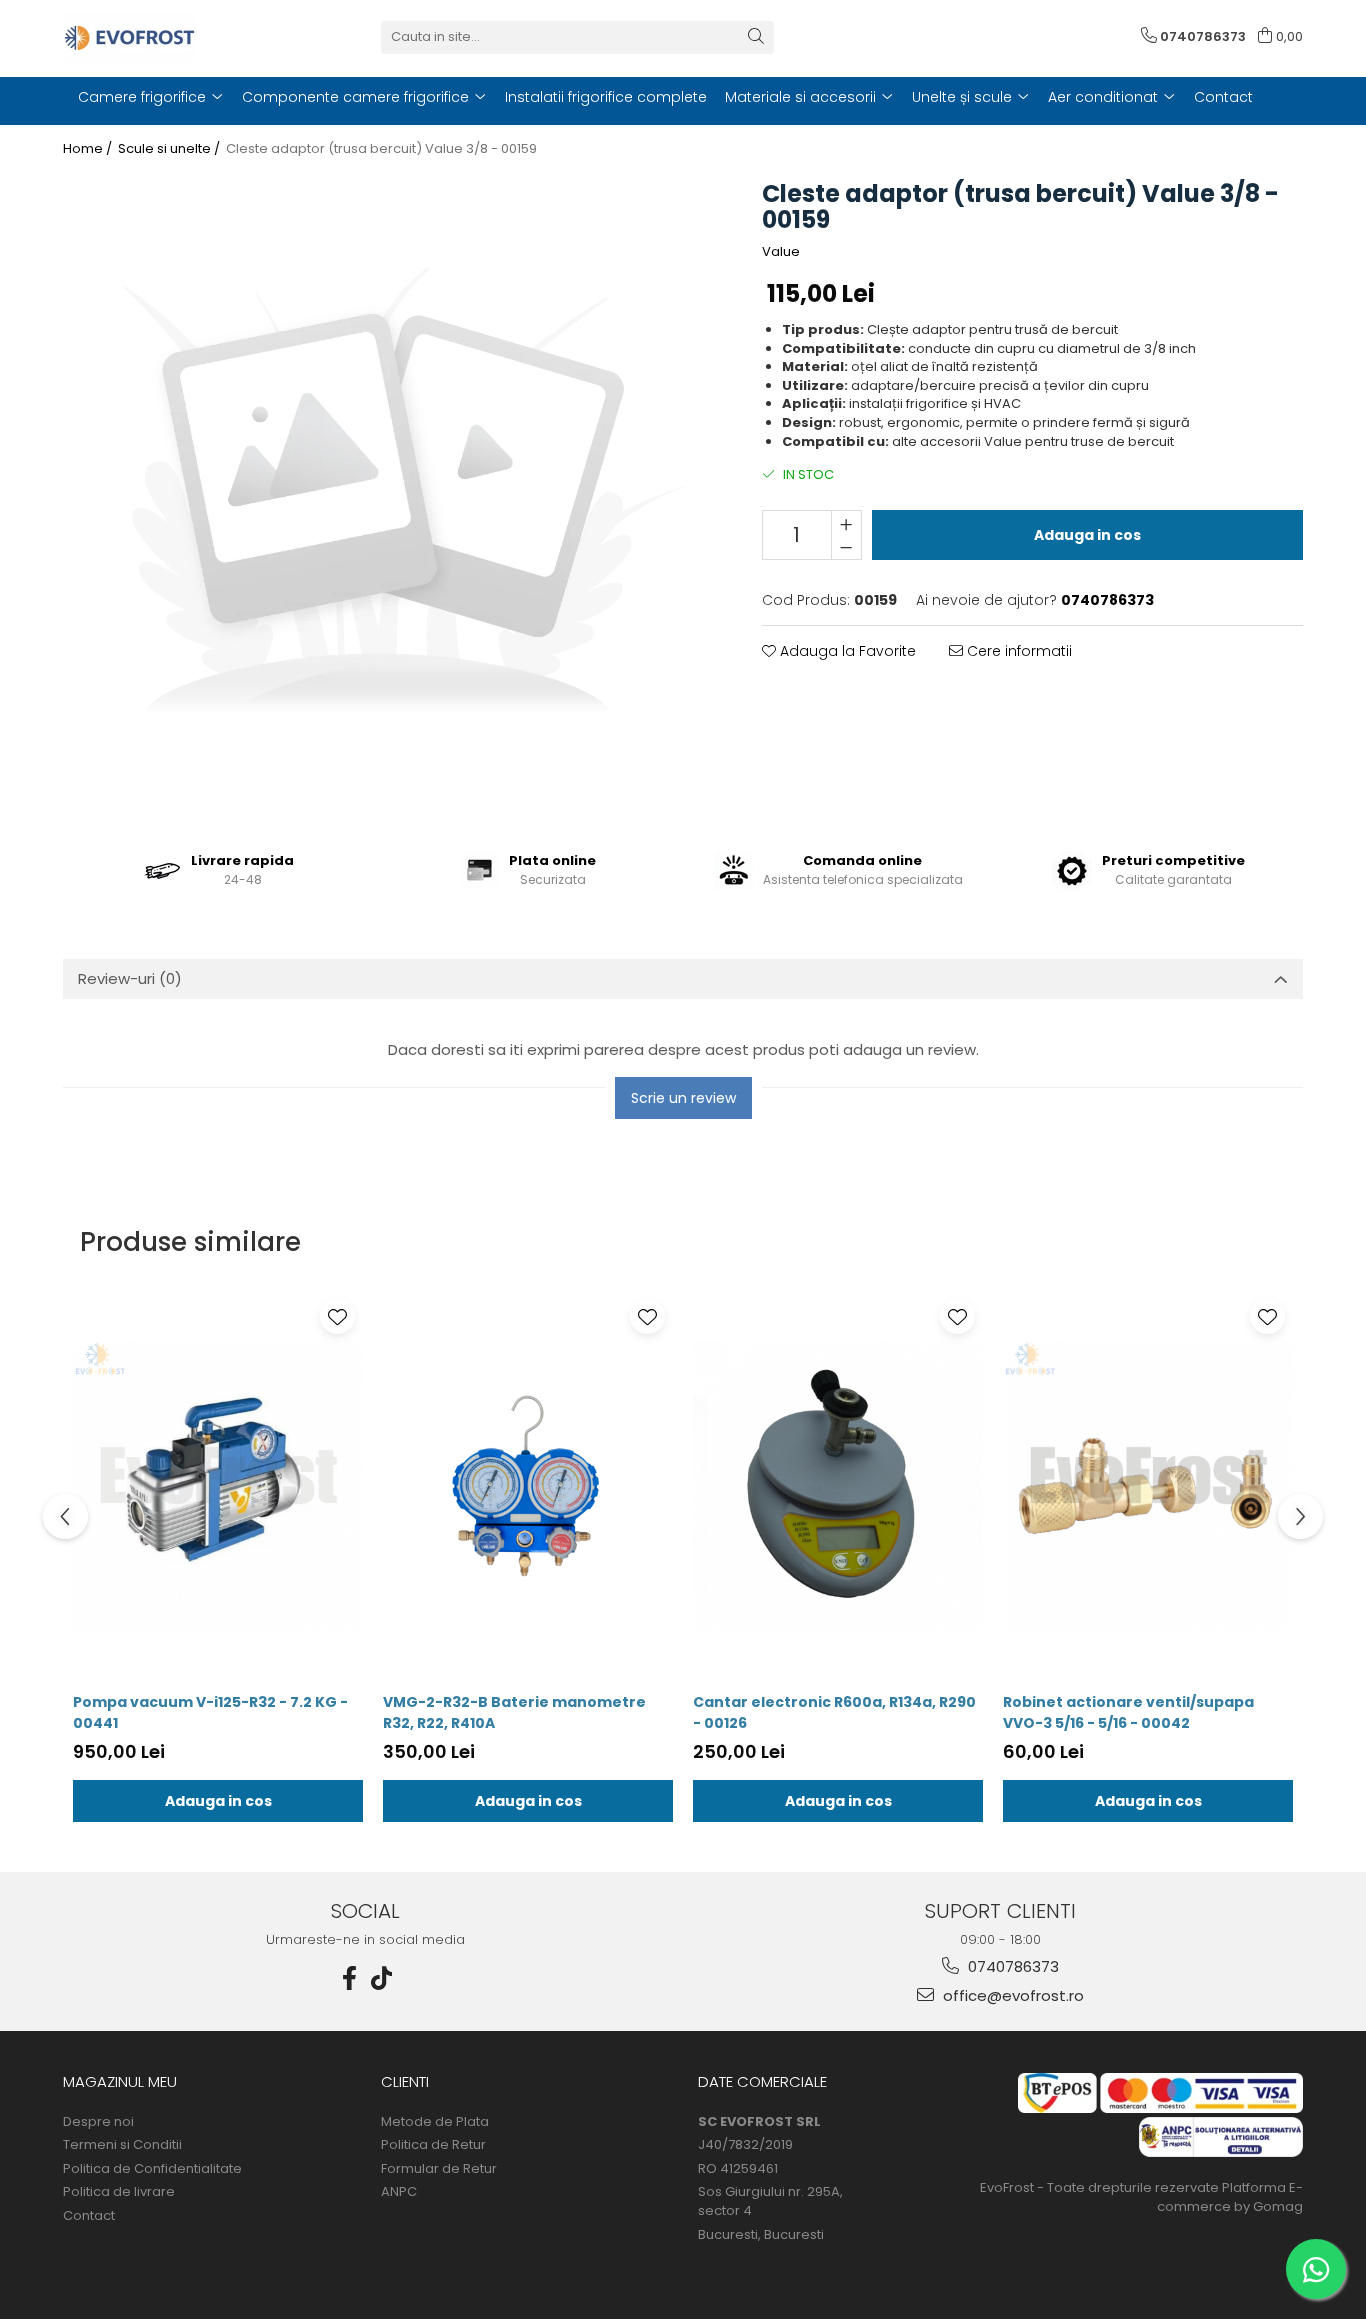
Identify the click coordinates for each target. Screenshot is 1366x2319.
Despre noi (98, 2122)
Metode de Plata (435, 2122)
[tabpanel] (387, 498)
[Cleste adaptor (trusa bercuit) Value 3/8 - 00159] (387, 498)
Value (781, 252)
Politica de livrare (119, 2192)
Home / (89, 149)
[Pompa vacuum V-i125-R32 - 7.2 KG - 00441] (218, 1487)
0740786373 (1011, 1966)
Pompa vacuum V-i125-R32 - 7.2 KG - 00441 (210, 1712)
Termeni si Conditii (122, 2145)
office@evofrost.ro (1011, 1995)
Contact (89, 2216)
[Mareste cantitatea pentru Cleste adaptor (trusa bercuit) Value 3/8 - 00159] (846, 523)
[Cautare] (756, 37)
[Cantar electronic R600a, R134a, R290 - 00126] (838, 1487)
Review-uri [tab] (130, 978)
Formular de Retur (439, 2169)
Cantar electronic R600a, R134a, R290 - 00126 (834, 1712)
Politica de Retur (433, 2145)
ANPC (399, 2192)
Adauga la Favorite (846, 651)
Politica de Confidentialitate (152, 2169)
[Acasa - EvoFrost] (163, 37)
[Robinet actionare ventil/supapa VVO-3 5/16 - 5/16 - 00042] (1148, 1487)
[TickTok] (382, 1978)
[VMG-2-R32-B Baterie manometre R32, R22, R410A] (528, 1487)
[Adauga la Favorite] (337, 1316)
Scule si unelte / (170, 149)
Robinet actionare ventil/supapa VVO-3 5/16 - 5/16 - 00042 (1128, 1712)
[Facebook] (350, 1978)
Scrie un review (683, 1098)
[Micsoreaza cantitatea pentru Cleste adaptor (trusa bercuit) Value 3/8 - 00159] (846, 547)
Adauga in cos (1087, 535)
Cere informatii (1017, 651)
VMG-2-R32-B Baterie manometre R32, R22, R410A (514, 1712)
